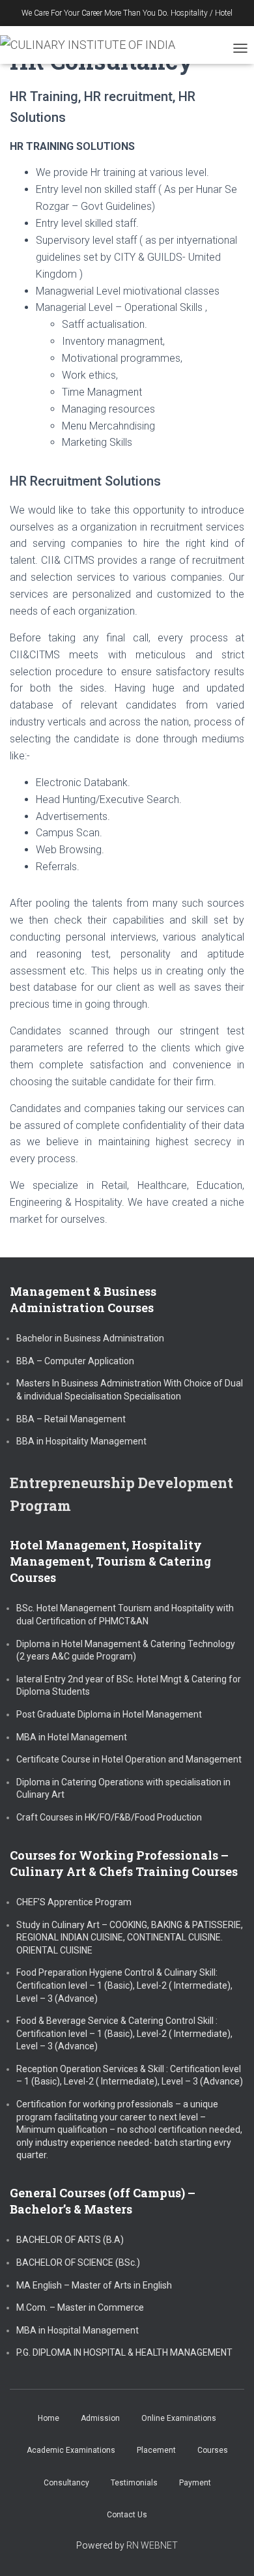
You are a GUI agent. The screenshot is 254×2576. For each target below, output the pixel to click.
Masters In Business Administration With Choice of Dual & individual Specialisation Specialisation (130, 1390)
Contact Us (127, 2515)
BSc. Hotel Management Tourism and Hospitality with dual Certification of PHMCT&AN (125, 1615)
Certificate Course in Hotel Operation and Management (129, 1759)
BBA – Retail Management (71, 1419)
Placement (156, 2450)
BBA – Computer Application (75, 1361)
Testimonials (134, 2483)
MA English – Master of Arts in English (94, 2285)
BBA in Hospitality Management (81, 1441)
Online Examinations (179, 2418)
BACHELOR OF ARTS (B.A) (70, 2240)
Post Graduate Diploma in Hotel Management (109, 1714)
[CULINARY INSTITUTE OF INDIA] (92, 45)
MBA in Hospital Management (78, 2330)
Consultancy (66, 2483)
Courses (213, 2450)
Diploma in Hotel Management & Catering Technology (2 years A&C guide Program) (126, 1650)
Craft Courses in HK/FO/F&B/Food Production (109, 1817)
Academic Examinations (71, 2450)
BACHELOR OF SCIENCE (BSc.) (78, 2262)
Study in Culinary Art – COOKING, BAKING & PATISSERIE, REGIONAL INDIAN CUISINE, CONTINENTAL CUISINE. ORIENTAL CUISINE (130, 1938)
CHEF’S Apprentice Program (74, 1902)
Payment (195, 2483)
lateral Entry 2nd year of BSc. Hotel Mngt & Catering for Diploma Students (129, 1686)
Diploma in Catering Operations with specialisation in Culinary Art (123, 1789)
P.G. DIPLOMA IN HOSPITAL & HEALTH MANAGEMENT (124, 2352)
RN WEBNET (152, 2545)
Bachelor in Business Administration (90, 1338)
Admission (100, 2418)
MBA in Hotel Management (72, 1737)
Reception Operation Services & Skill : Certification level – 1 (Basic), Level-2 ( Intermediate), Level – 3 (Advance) (130, 2075)
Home (49, 2418)
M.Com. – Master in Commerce (80, 2307)
